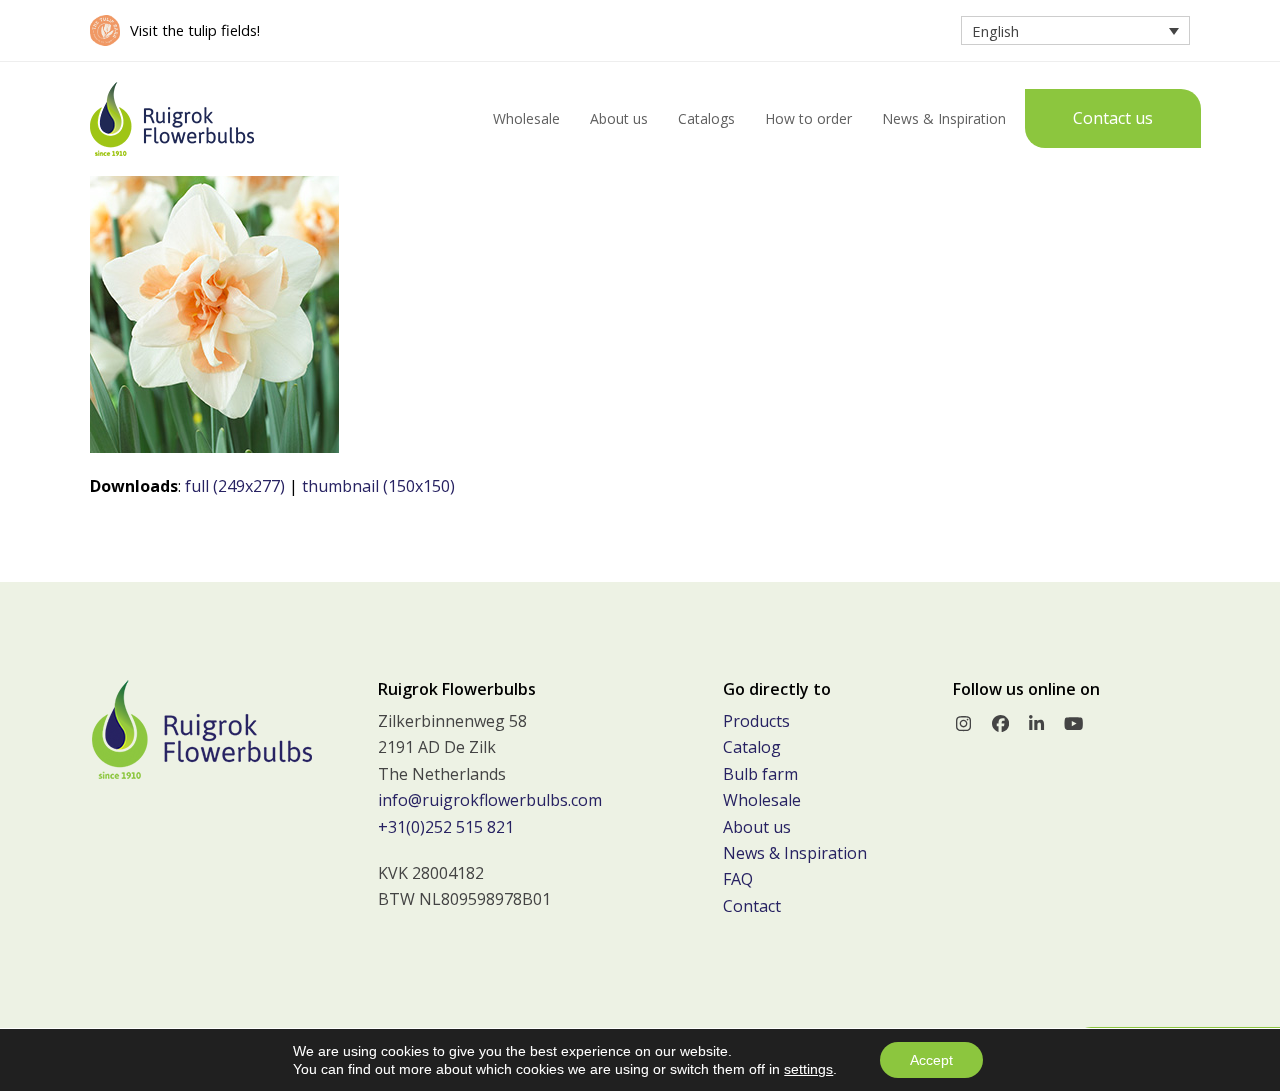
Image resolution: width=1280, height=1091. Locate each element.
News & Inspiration (795, 853)
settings (808, 1069)
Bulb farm (760, 774)
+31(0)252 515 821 (446, 827)
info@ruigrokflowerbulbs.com (490, 800)
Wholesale (762, 800)
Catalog (752, 747)
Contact (752, 906)
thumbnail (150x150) (378, 486)
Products (756, 721)
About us (757, 827)
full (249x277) (235, 486)
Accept (931, 1060)
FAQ (738, 879)
